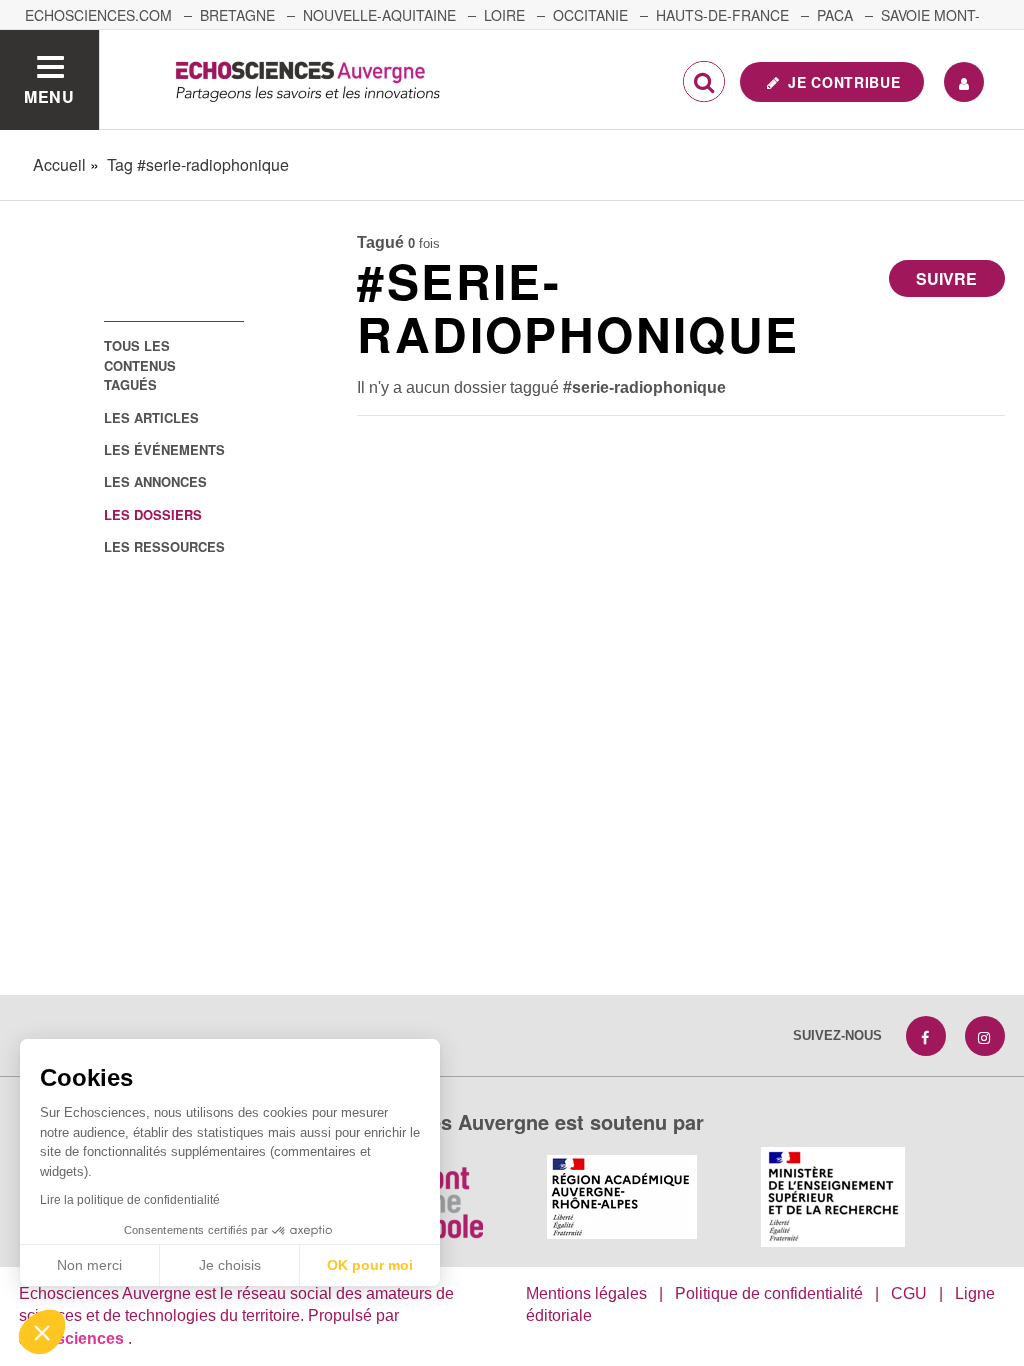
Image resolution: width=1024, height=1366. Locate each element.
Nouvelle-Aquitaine (379, 15)
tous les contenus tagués (140, 365)
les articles (151, 417)
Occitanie (590, 15)
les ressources (164, 546)
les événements (164, 449)
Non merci (89, 1265)
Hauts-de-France (722, 15)
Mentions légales (586, 1293)
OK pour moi (370, 1265)
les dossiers (153, 514)
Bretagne (237, 15)
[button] (42, 1332)
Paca (835, 15)
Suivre (946, 278)
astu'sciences (73, 1338)
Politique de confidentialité (769, 1293)
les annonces (155, 481)
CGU (909, 1293)
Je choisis (230, 1265)
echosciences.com (98, 15)
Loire (504, 15)
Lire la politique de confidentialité (130, 1200)
